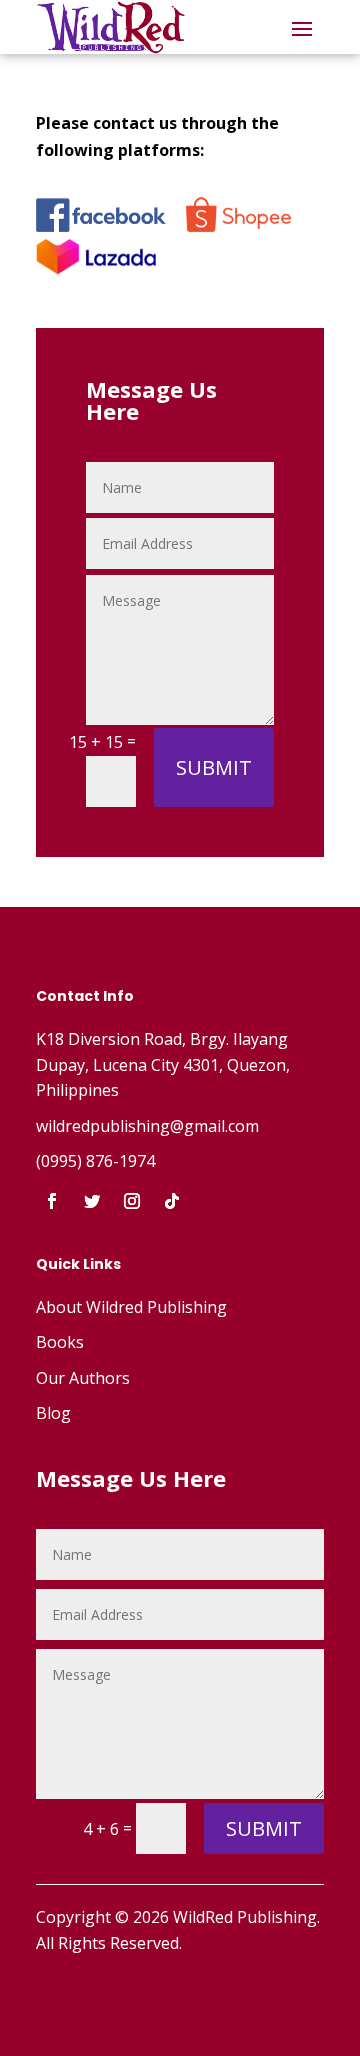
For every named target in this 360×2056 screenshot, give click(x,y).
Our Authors (83, 1378)
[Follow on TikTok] (172, 1201)
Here (199, 1478)
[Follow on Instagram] (132, 1201)
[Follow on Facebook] (52, 1201)
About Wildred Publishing (131, 1307)
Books (60, 1342)
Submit (214, 767)
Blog (53, 1413)
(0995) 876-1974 (95, 1161)
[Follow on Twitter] (92, 1201)
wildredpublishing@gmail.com (147, 1126)
